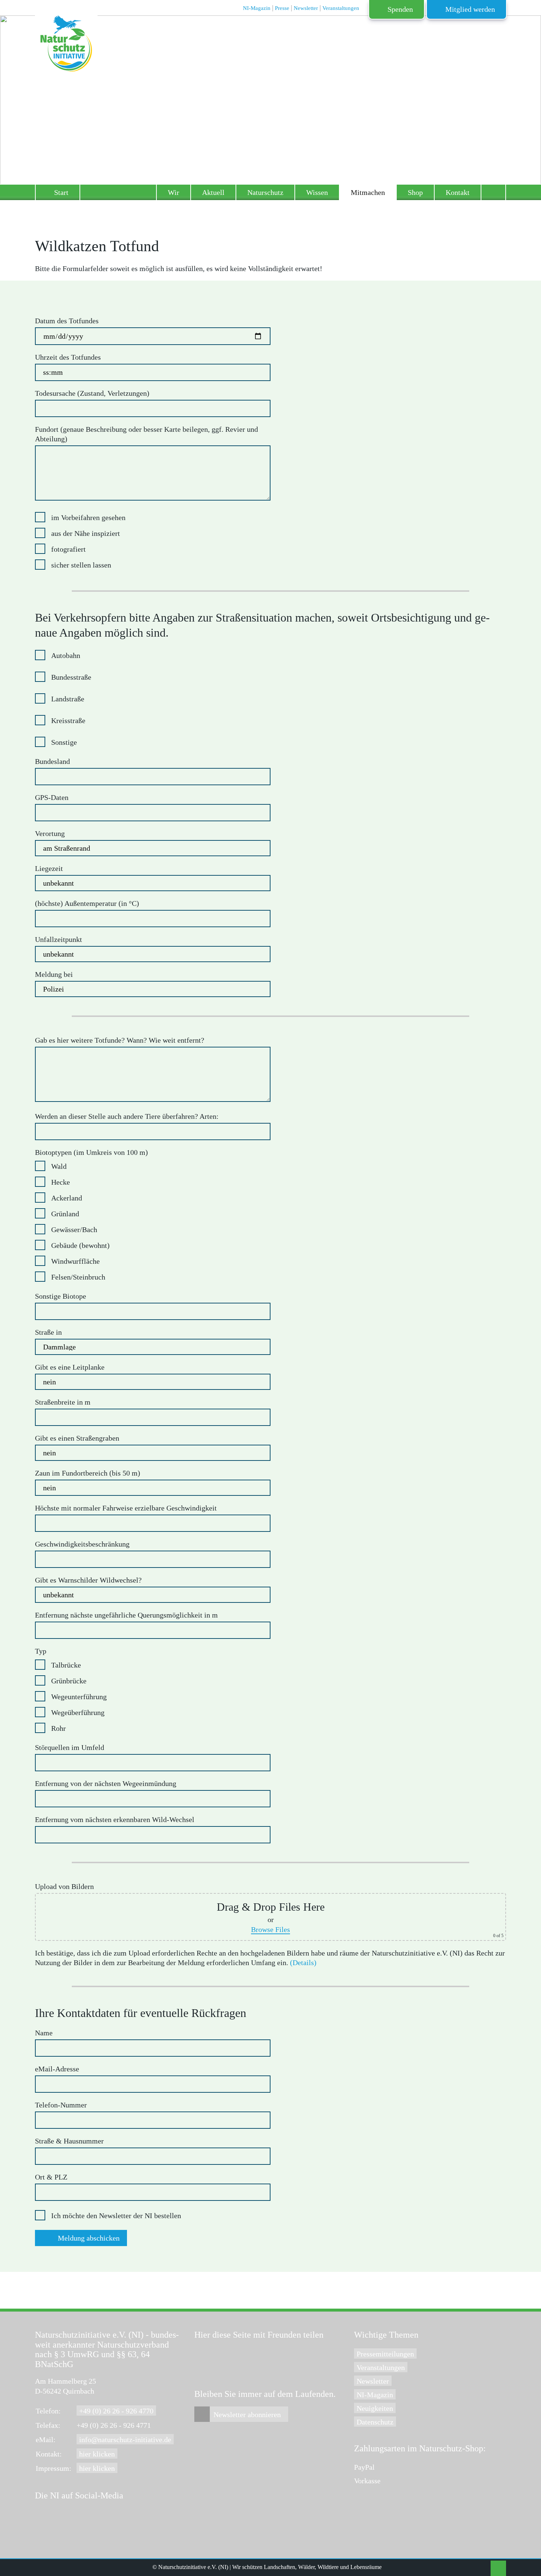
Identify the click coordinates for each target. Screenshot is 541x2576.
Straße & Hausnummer (69, 2141)
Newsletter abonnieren (247, 2415)
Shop (415, 192)
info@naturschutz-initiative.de (125, 2440)
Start (61, 192)
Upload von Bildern (64, 1886)
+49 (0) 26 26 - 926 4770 (116, 2411)
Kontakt (458, 192)
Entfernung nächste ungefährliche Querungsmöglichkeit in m (126, 1615)
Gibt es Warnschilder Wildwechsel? (88, 1580)
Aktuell (213, 192)
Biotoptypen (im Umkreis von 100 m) (91, 1152)
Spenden (400, 9)
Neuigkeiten (375, 2408)
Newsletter (373, 2381)
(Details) (303, 1963)
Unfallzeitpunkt (59, 939)
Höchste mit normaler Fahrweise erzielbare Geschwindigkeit (126, 1508)
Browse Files (270, 1929)
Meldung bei (54, 974)
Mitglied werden (470, 9)
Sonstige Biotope (61, 1296)
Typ (41, 1651)
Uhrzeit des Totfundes (68, 357)
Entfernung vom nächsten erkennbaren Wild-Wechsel (115, 1819)
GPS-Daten (52, 797)
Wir (174, 192)
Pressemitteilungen (385, 2354)
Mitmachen (368, 192)
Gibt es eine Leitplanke (70, 1367)
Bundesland (52, 761)
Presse (282, 8)
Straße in (48, 1332)
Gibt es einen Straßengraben (77, 1438)
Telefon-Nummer (61, 2105)
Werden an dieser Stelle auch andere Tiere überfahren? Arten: (127, 1116)
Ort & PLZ (51, 2177)
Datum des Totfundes (67, 321)
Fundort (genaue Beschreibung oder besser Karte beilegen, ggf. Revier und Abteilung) (146, 434)
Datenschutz (375, 2422)
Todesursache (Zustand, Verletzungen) (92, 393)
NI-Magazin (375, 2395)
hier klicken (97, 2454)
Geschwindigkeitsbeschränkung (82, 1544)
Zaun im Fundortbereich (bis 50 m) (88, 1473)
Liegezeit (49, 868)
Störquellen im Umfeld (70, 1747)
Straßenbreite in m (63, 1402)
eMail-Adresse (57, 2069)
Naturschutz (265, 192)
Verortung (50, 833)
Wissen (317, 192)
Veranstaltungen (381, 2367)
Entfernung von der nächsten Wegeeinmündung (106, 1783)
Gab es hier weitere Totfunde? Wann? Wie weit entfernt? (120, 1040)
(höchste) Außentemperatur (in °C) (87, 903)
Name (44, 2033)
